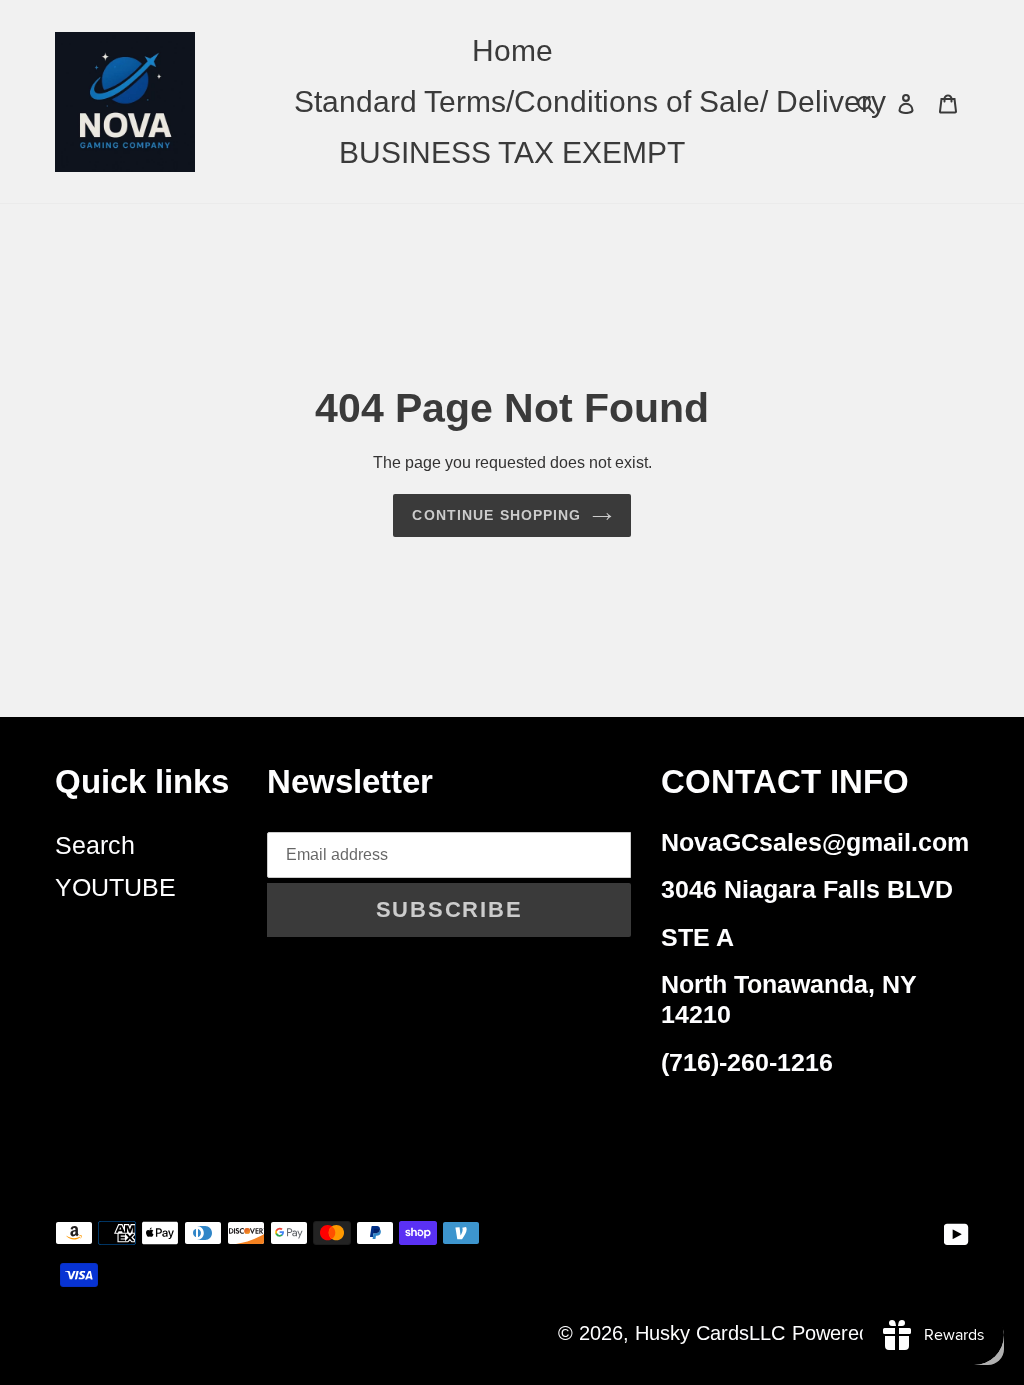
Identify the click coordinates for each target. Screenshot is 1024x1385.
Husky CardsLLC (710, 1333)
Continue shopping (496, 515)
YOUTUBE (115, 887)
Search (95, 845)
